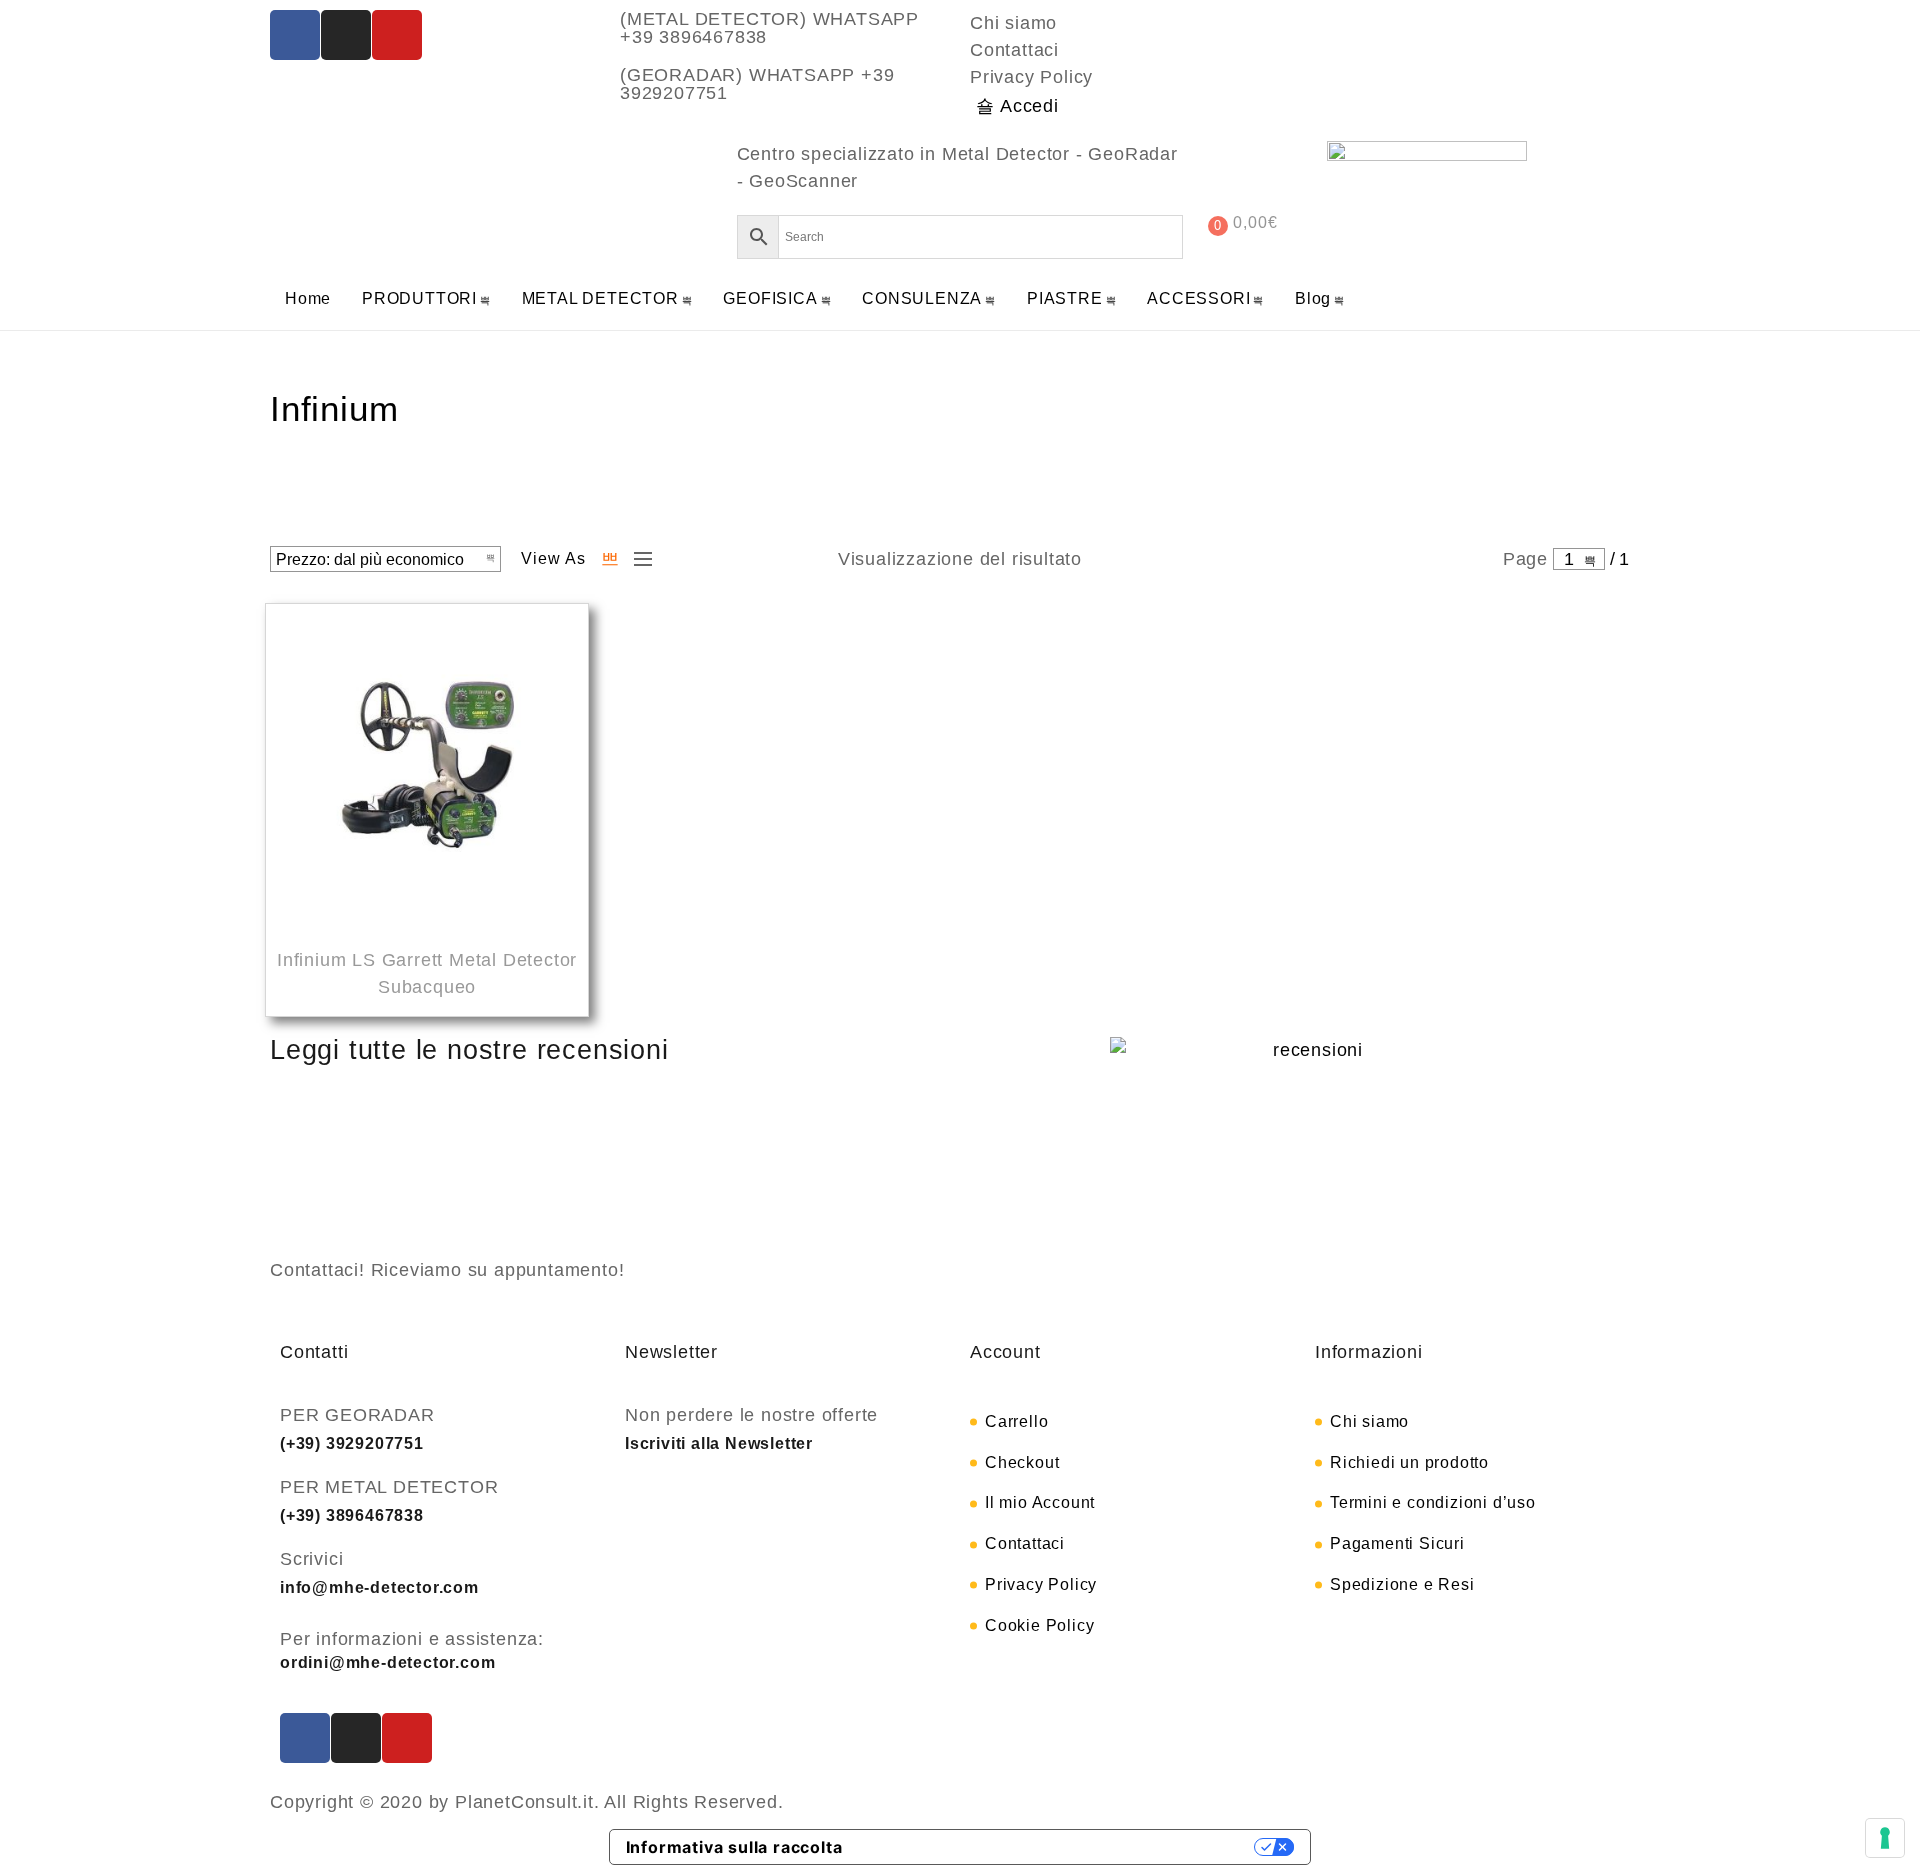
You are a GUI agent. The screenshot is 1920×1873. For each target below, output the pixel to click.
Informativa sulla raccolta (734, 1847)
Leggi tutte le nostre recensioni (469, 1050)
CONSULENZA (922, 298)
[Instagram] (346, 35)
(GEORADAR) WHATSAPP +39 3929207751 (757, 84)
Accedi (1029, 106)
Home (308, 298)
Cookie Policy (1039, 1625)
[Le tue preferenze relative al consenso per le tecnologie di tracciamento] (1885, 1838)
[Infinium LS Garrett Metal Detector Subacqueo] (427, 768)
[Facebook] (295, 35)
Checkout (1022, 1462)
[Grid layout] (610, 559)
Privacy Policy (1031, 77)
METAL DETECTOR (600, 298)
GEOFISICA (770, 298)
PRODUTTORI (419, 298)
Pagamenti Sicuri (1397, 1543)
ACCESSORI (1198, 298)
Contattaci (1014, 50)
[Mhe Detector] (355, 191)
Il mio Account (1040, 1502)
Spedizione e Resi (1402, 1584)
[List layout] (638, 559)
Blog (1313, 298)
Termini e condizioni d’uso (1433, 1502)
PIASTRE (1065, 298)
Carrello (1016, 1421)
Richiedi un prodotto (1409, 1462)
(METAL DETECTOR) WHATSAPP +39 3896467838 (769, 28)
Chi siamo (1013, 23)
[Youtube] (397, 35)
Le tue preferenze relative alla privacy (1059, 1847)
